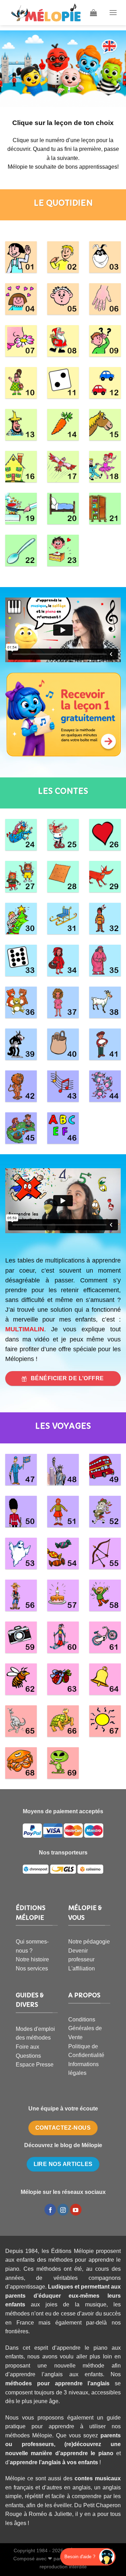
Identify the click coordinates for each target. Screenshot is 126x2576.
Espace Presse (35, 2065)
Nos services (32, 1968)
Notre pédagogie (89, 1942)
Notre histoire (32, 1959)
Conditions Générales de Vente (85, 2028)
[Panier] (93, 13)
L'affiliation (82, 1968)
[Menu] (113, 12)
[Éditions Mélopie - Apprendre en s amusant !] (46, 13)
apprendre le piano (87, 2453)
